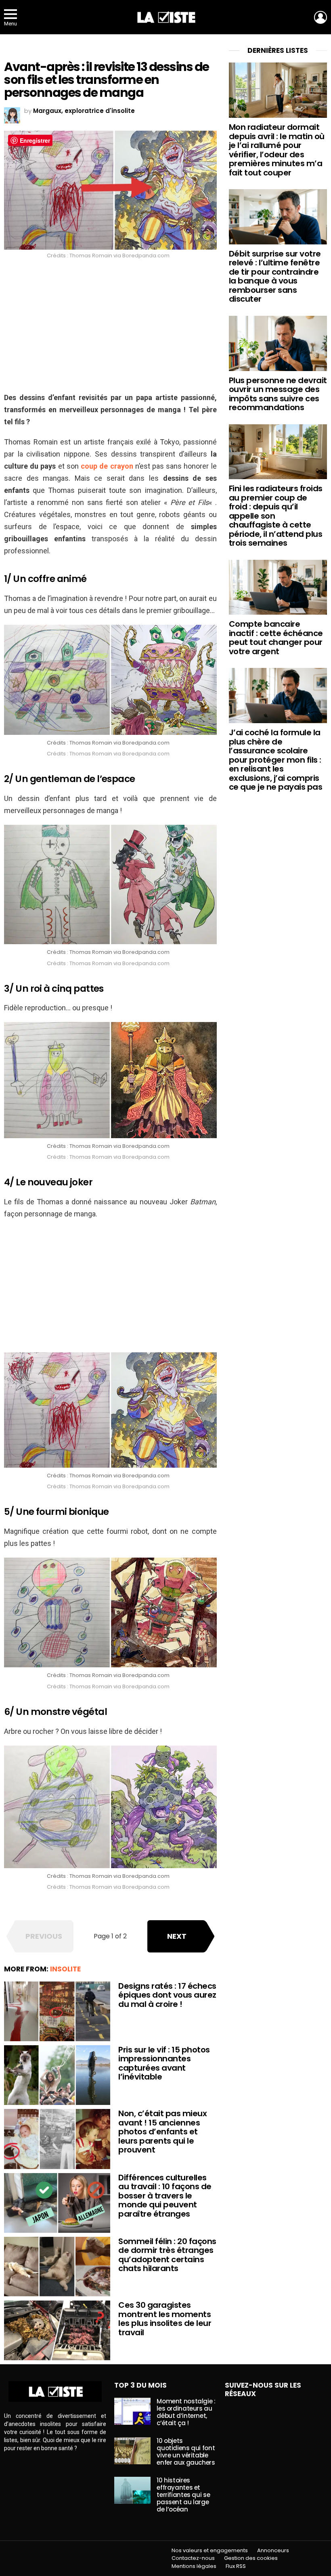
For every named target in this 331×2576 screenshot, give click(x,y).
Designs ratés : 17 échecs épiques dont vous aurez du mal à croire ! (167, 1995)
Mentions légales (194, 2566)
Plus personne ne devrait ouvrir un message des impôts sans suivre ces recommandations (278, 394)
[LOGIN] (321, 17)
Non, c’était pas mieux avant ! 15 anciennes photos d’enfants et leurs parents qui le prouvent (162, 2132)
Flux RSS (236, 2566)
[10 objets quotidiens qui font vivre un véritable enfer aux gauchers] (132, 2451)
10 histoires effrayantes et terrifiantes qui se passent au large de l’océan (183, 2495)
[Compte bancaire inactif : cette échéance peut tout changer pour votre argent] (278, 587)
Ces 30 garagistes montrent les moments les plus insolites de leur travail (165, 2319)
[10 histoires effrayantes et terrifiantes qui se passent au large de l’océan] (132, 2490)
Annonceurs (273, 2551)
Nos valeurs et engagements (210, 2551)
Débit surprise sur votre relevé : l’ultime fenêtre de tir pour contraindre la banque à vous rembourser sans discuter (275, 276)
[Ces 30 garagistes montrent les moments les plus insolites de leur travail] (57, 2330)
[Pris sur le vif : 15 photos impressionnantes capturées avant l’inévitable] (57, 2075)
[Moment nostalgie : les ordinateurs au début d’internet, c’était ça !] (132, 2411)
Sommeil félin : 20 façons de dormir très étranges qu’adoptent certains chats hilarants (167, 2255)
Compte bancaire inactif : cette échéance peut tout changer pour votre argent (276, 638)
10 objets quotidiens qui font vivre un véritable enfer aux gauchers (186, 2452)
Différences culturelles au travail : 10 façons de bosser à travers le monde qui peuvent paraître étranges (165, 2196)
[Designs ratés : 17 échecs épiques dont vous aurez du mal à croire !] (57, 2011)
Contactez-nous (193, 2558)
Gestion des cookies (251, 2558)
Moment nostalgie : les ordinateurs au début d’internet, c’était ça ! (186, 2412)
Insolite (65, 1969)
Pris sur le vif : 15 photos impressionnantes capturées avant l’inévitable (164, 2063)
